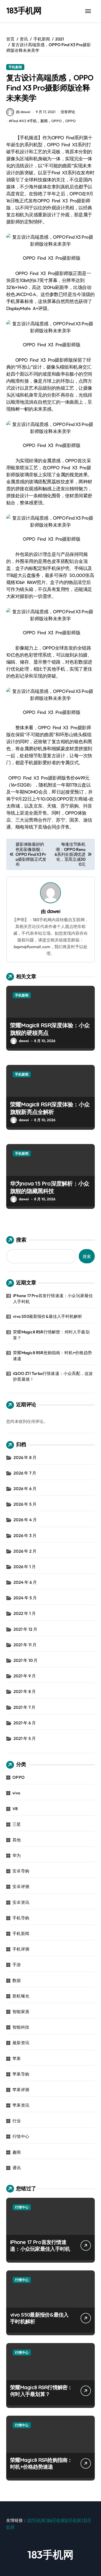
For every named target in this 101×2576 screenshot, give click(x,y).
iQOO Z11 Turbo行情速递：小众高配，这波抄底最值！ (53, 1376)
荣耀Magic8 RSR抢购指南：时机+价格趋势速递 (52, 1355)
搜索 (21, 1240)
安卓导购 (21, 1871)
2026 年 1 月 (25, 1567)
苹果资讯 (21, 2105)
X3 (24, 121)
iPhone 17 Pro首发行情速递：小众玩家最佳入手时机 (53, 1298)
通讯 (17, 2168)
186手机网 (55, 2520)
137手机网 (36, 2520)
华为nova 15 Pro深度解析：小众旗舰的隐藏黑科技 (50, 1187)
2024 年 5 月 (25, 1598)
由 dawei (23, 112)
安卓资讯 (21, 1902)
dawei (54, 911)
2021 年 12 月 (25, 1629)
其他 (17, 1840)
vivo (16, 1793)
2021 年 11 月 (25, 1645)
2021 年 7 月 (24, 1707)
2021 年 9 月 (25, 1676)
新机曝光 (21, 1996)
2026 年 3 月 (25, 1535)
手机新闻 (15, 67)
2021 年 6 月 (25, 1723)
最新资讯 (21, 2043)
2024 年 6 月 (25, 1582)
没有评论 (68, 112)
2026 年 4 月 (25, 1520)
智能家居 (21, 2012)
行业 (17, 2121)
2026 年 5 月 (25, 1504)
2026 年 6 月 (25, 1489)
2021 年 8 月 (25, 1691)
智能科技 (21, 2027)
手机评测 (21, 1949)
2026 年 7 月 (25, 1473)
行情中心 (21, 2136)
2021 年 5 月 (25, 1738)
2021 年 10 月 (26, 1660)
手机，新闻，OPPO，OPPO (53, 121)
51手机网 (73, 2520)
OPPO (19, 1777)
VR (15, 1809)
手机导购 (21, 1918)
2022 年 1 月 (25, 1613)
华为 (17, 1855)
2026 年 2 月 (25, 1551)
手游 (17, 1965)
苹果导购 (21, 2074)
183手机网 (24, 10)
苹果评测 (21, 2090)
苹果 (17, 2058)
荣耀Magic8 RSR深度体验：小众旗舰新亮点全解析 (50, 1108)
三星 (17, 1824)
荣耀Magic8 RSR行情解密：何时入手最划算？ (51, 1335)
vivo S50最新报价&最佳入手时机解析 (48, 1316)
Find (15, 121)
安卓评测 (21, 1886)
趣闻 (17, 2152)
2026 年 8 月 (25, 1457)
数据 (17, 1980)
